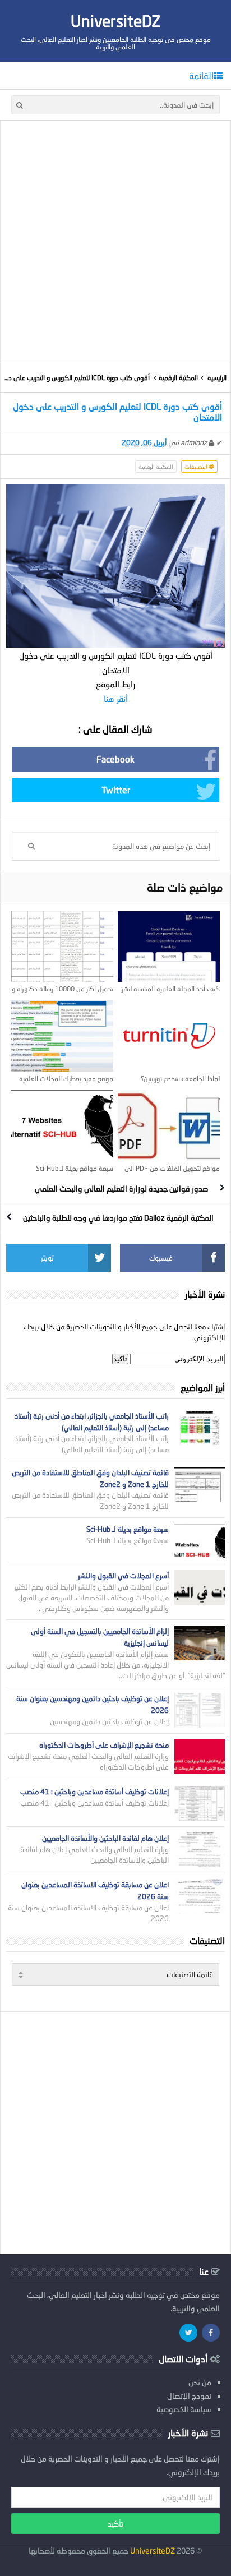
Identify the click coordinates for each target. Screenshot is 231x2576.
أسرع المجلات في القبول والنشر (123, 1576)
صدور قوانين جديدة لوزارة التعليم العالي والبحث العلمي (121, 1188)
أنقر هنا (116, 699)
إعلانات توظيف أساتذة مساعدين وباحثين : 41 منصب (94, 1792)
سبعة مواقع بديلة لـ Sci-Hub (75, 1168)
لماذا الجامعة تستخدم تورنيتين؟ (180, 1079)
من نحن (200, 2382)
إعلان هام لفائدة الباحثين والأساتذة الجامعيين (105, 1838)
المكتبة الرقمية (178, 378)
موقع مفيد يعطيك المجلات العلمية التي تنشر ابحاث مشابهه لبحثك (66, 1083)
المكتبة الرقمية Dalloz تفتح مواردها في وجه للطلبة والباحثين (118, 1218)
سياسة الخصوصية (184, 2409)
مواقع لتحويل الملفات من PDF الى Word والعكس (172, 1172)
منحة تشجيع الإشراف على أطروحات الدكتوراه (104, 1745)
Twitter (116, 790)
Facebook (115, 759)
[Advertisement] (115, 242)
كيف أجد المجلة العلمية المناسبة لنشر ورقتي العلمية (171, 993)
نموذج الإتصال (189, 2396)
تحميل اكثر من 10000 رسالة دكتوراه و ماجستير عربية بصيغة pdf (63, 993)
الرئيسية (217, 378)
